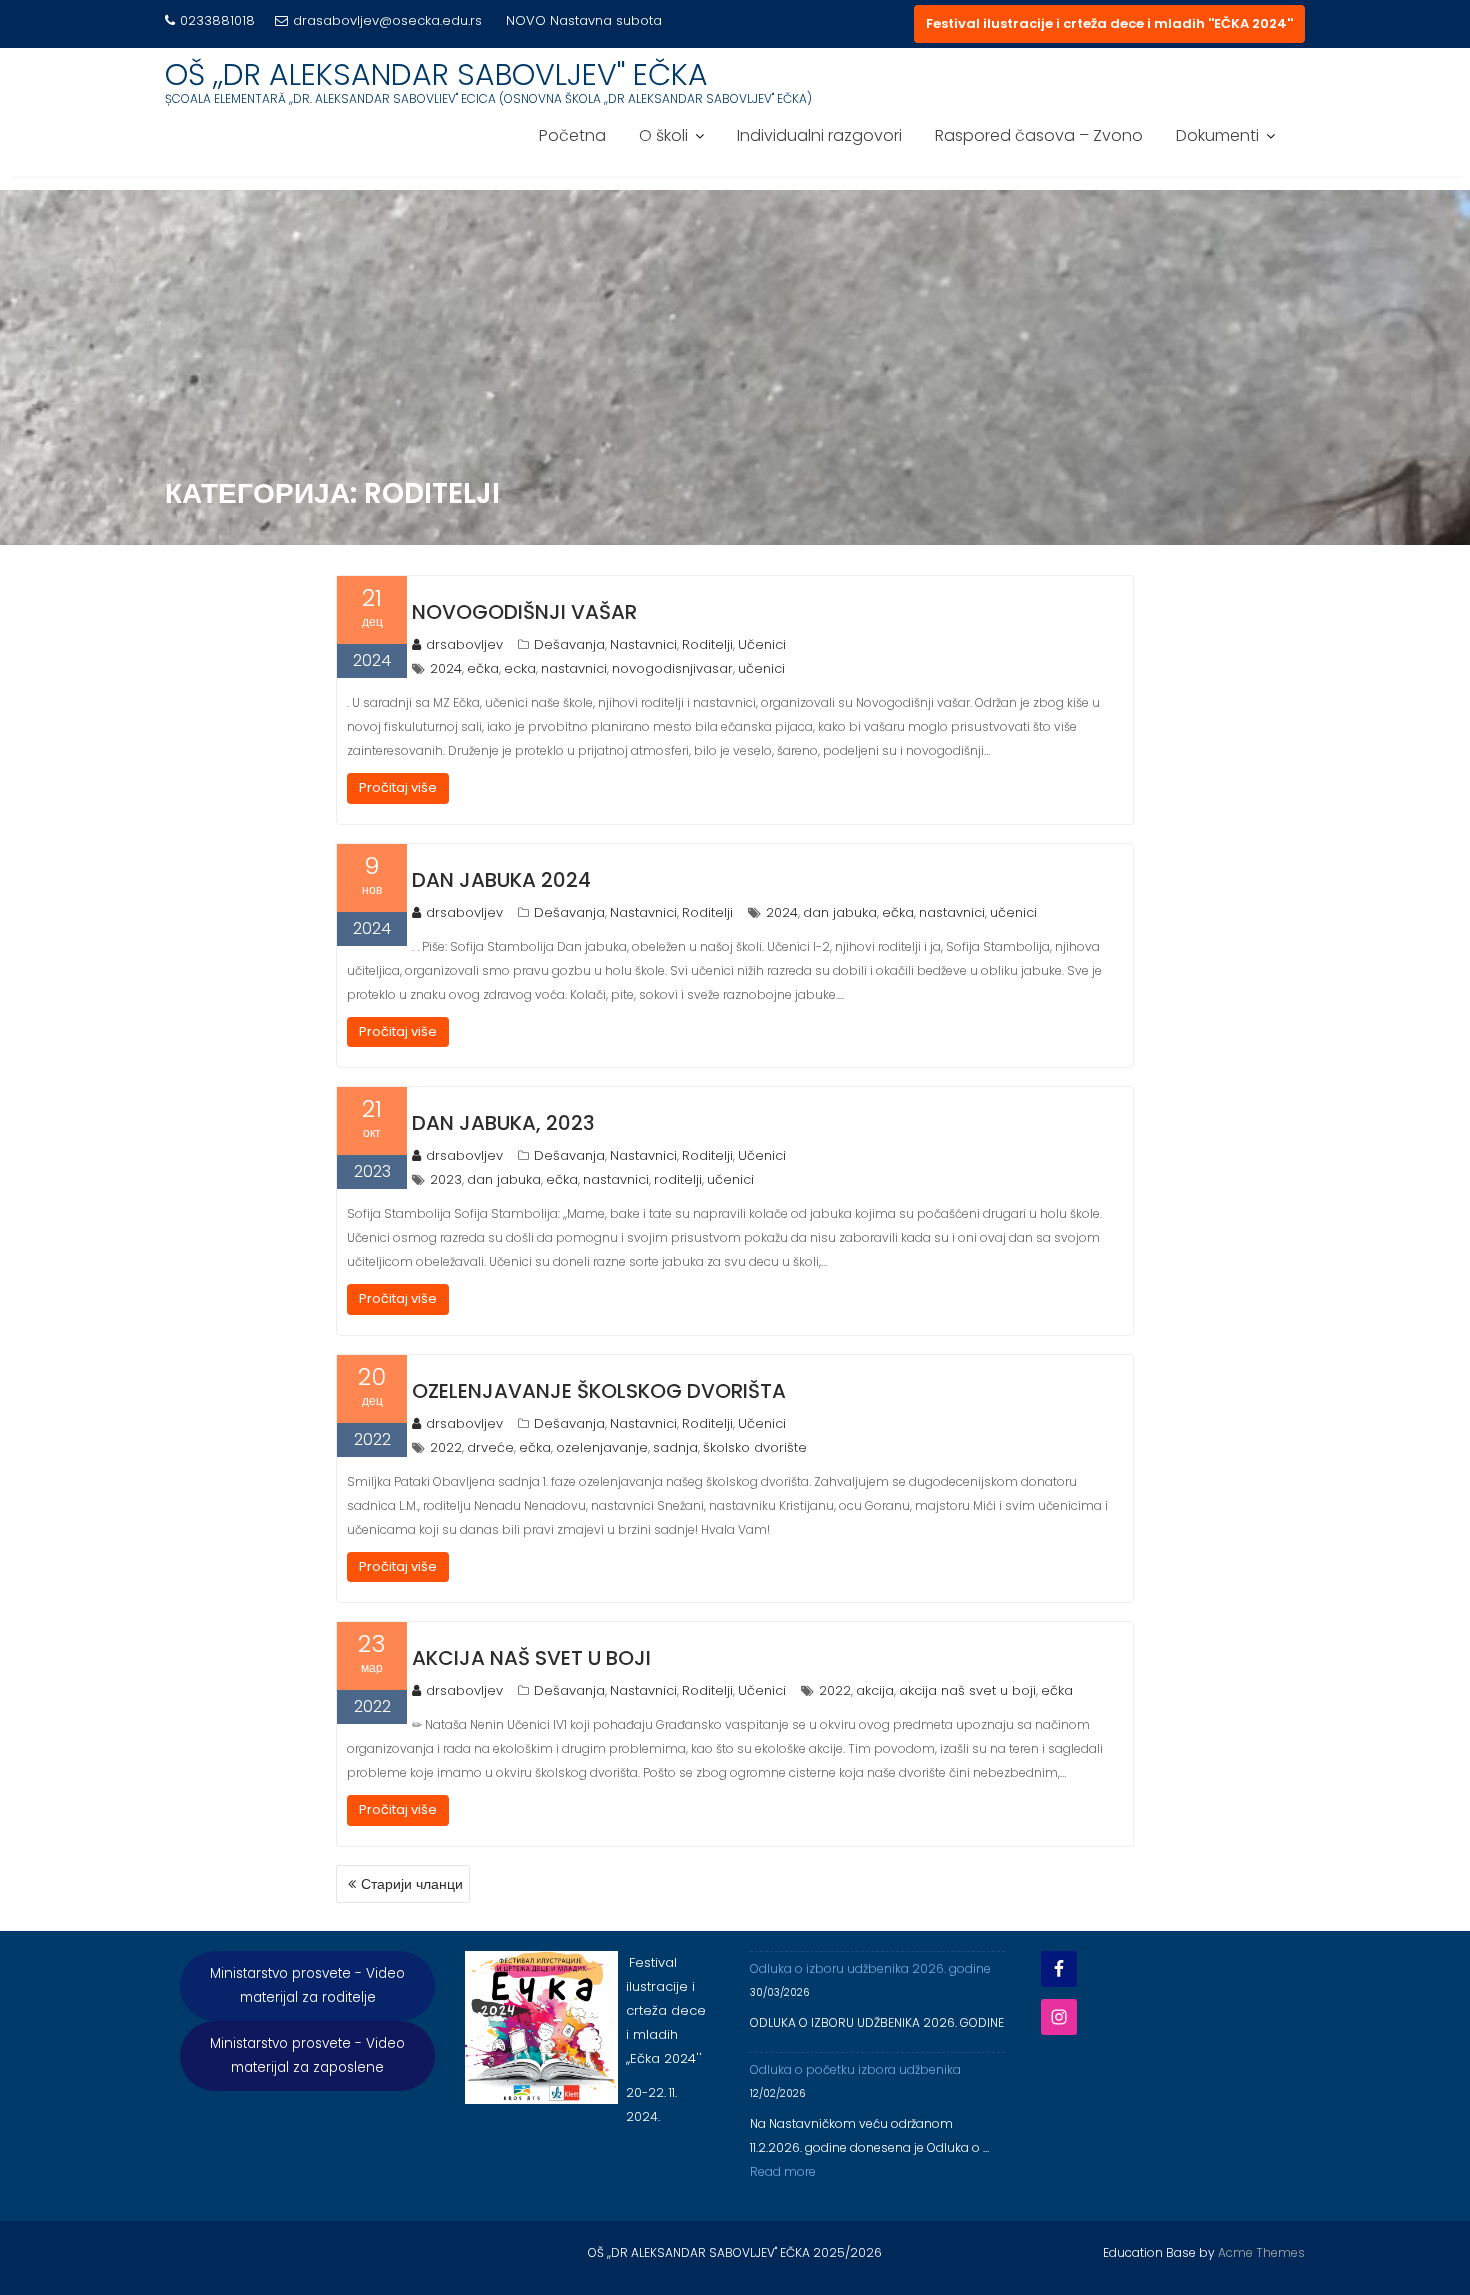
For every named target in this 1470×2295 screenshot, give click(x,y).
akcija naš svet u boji (967, 1690)
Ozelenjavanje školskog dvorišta (599, 1391)
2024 (446, 668)
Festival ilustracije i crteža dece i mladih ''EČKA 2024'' (1109, 23)
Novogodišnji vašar (524, 612)
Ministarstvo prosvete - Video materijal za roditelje (307, 1985)
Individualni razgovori (819, 135)
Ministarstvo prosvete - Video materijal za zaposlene (307, 2055)
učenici (761, 668)
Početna (572, 135)
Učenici (762, 644)
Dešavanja (569, 644)
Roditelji (707, 644)
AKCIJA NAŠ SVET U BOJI (531, 1658)
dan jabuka (840, 912)
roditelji (678, 1179)
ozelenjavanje (602, 1447)
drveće (490, 1447)
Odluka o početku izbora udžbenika (855, 2069)
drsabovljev (464, 644)
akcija (875, 1690)
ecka (520, 668)
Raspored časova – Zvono (1039, 135)
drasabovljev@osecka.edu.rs (387, 20)
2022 (446, 1447)
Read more (783, 2171)
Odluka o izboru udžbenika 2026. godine (870, 1968)
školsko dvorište (755, 1447)
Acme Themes (1261, 2252)
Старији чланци (412, 1884)
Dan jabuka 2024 (501, 880)
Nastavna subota (606, 20)
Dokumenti (1217, 135)
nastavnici (574, 668)
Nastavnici (643, 644)
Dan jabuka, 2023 (503, 1123)
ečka (483, 668)
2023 (446, 1179)
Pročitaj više (398, 787)
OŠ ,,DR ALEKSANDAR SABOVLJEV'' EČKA (436, 74)
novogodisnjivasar (672, 668)
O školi (663, 135)
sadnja (675, 1447)
